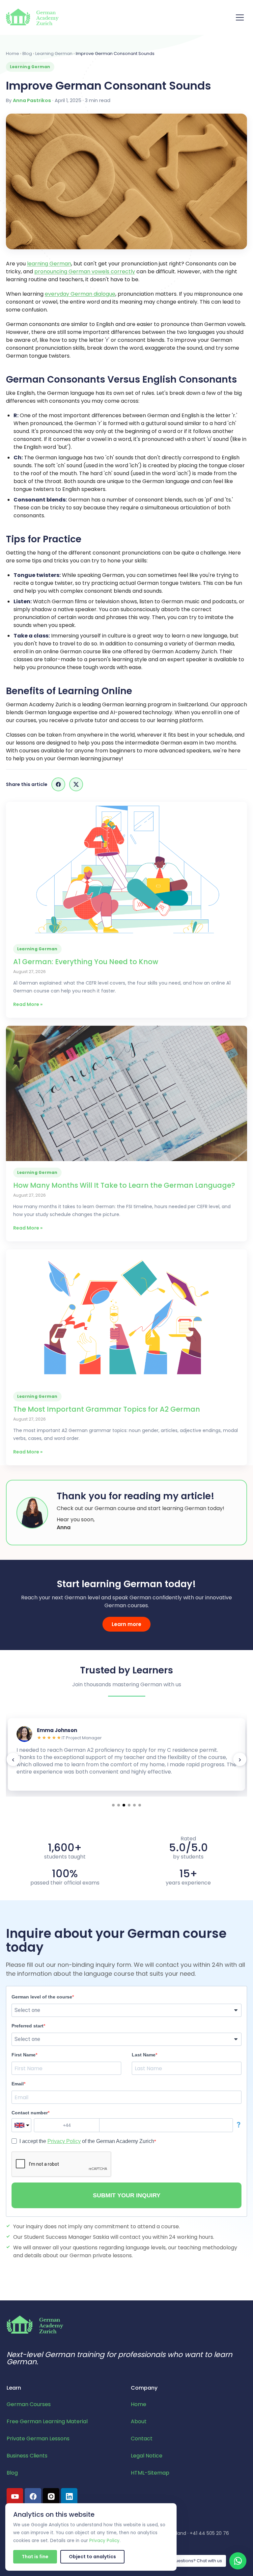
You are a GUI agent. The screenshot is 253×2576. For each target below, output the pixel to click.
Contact (142, 2439)
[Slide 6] (140, 1805)
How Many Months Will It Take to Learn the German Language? (124, 1185)
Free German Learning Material (47, 2421)
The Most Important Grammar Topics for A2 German (107, 1409)
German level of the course (42, 1997)
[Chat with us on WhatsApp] (238, 2561)
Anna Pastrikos (32, 100)
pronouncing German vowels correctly (85, 271)
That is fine (35, 2557)
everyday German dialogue (80, 294)
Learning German (54, 54)
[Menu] (240, 17)
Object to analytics (92, 2557)
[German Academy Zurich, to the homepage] (32, 17)
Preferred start (28, 2026)
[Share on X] (76, 784)
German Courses (29, 2404)
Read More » (28, 1004)
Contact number (30, 2113)
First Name (24, 2055)
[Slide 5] (134, 1805)
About (139, 2421)
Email (18, 2084)
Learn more (126, 1624)
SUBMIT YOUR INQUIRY (127, 2195)
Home (13, 54)
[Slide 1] (113, 1805)
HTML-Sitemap (150, 2473)
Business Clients (27, 2456)
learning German (49, 264)
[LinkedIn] (69, 2496)
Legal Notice (147, 2456)
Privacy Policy (64, 2141)
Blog (27, 54)
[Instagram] (51, 2496)
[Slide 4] (129, 1805)
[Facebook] (33, 2496)
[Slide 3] (124, 1805)
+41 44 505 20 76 (209, 2533)
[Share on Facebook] (58, 784)
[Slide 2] (119, 1805)
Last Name (144, 2055)
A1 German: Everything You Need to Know (86, 962)
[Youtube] (15, 2496)
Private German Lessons (38, 2439)
